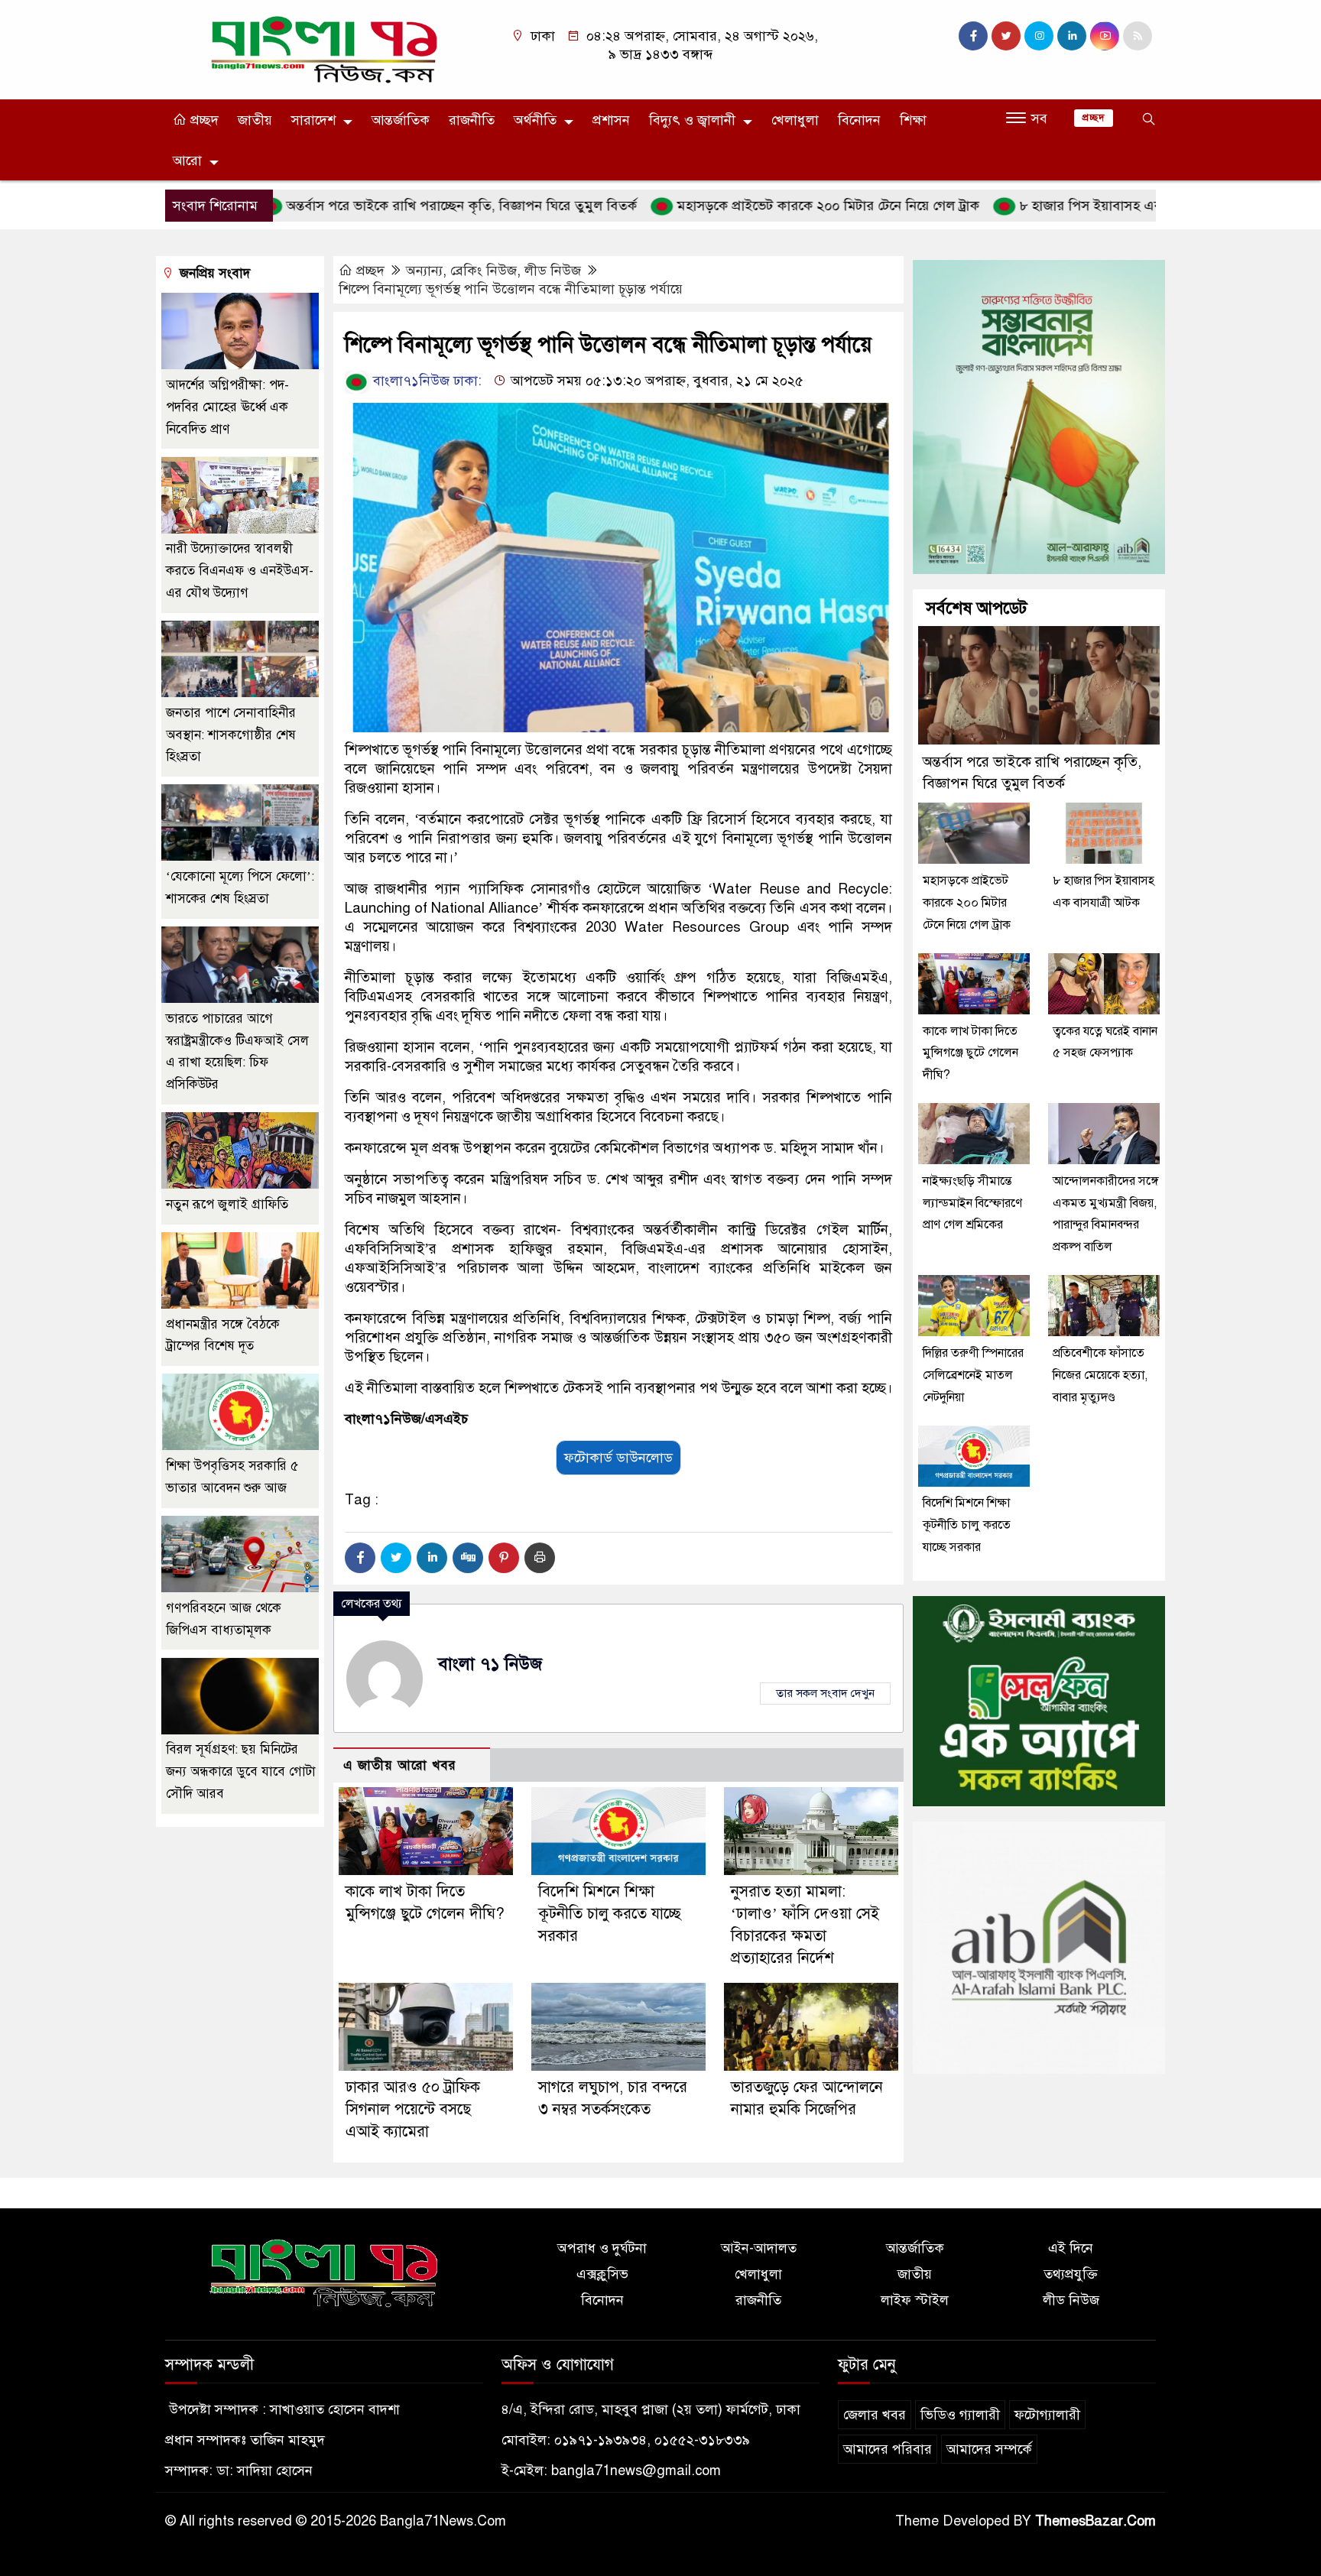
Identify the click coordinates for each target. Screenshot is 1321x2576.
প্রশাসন (611, 120)
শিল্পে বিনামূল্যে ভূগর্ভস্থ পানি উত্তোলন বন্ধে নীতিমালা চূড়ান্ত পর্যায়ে (511, 289)
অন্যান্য (424, 271)
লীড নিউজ (553, 271)
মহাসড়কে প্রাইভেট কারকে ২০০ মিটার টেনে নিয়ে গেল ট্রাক (752, 206)
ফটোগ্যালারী (1047, 2415)
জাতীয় (255, 120)
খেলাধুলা (795, 120)
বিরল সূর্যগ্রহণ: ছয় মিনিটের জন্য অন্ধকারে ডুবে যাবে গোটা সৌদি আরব (241, 1772)
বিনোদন (859, 120)
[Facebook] (360, 1558)
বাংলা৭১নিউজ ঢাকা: (425, 381)
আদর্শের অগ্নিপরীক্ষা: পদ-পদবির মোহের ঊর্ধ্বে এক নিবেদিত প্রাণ (227, 407)
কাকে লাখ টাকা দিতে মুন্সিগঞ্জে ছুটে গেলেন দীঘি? (970, 1053)
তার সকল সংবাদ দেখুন (825, 1693)
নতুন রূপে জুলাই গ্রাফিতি (227, 1204)
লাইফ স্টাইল (915, 2300)
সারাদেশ (313, 120)
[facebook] (973, 36)
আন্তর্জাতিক (401, 120)
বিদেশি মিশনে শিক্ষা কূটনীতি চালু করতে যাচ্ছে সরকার (610, 1914)
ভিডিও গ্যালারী (960, 2415)
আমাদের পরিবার (888, 2449)
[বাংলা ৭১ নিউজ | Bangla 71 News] (324, 49)
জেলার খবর (875, 2415)
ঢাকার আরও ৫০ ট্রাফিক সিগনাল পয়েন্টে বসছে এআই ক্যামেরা (413, 2109)
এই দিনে (1071, 2248)
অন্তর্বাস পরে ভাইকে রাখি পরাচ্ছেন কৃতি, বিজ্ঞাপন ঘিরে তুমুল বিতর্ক (385, 206)
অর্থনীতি (535, 120)
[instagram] (1039, 36)
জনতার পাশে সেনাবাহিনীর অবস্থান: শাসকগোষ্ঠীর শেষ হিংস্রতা (231, 735)
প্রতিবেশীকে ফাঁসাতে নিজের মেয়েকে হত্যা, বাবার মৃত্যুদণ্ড (1100, 1375)
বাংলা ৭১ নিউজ (490, 1664)
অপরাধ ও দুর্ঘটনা (602, 2248)
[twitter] (1006, 36)
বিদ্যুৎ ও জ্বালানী (692, 120)
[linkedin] (1072, 36)
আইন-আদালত (759, 2248)
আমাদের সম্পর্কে (989, 2449)
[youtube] (1105, 36)
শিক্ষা (913, 120)
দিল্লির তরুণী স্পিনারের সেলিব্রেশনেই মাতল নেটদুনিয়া (973, 1375)
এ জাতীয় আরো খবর (400, 1765)
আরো (187, 161)
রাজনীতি (472, 120)
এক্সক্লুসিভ (602, 2274)
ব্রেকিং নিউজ (484, 271)
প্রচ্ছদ (203, 120)
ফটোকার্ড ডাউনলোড (618, 1458)
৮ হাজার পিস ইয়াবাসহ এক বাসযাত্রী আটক (1056, 206)
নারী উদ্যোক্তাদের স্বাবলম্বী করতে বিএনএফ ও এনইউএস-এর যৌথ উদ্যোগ (240, 571)
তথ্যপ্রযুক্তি (1071, 2274)
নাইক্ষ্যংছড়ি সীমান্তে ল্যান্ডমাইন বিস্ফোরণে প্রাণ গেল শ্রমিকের (972, 1203)
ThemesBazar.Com (1095, 2521)
